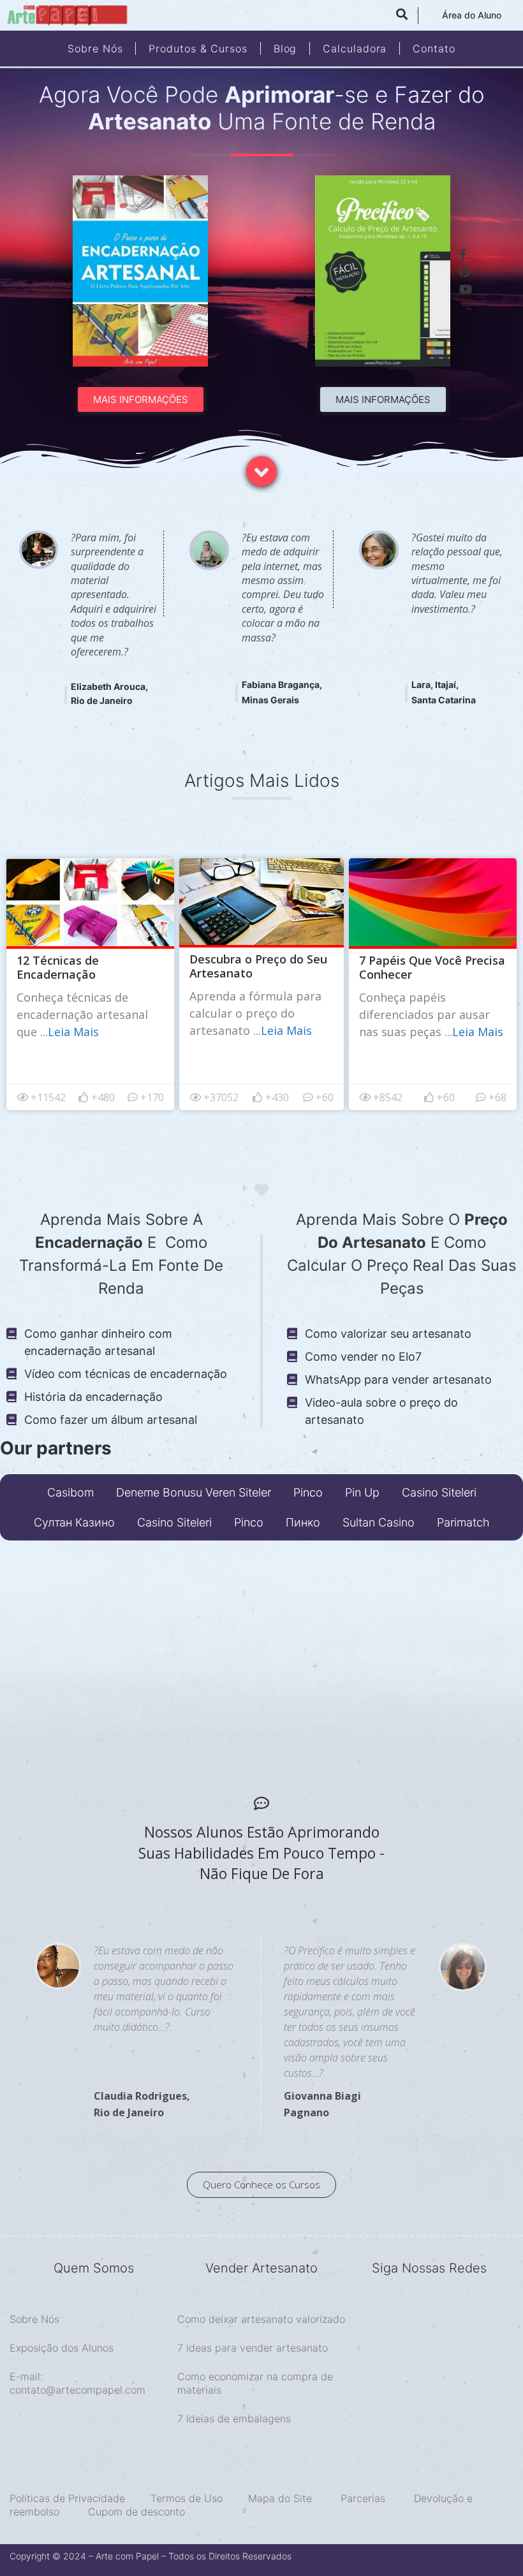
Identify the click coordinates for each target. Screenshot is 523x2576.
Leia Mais (73, 1032)
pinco (308, 1492)
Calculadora (355, 48)
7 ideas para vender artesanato (253, 2348)
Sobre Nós (95, 48)
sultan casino (379, 1522)
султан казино (74, 1522)
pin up (362, 1492)
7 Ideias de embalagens (234, 2419)
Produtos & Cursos (198, 48)
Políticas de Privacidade (67, 2498)
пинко (303, 1522)
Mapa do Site (280, 2498)
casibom (70, 1492)
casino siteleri (439, 1492)
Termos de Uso (187, 2498)
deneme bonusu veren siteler (194, 1492)
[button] (141, 399)
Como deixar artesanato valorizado (261, 2319)
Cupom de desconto (136, 2512)
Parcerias (363, 2498)
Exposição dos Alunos (62, 2348)
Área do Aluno (472, 15)
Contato (434, 48)
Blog (285, 48)
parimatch (463, 1522)
